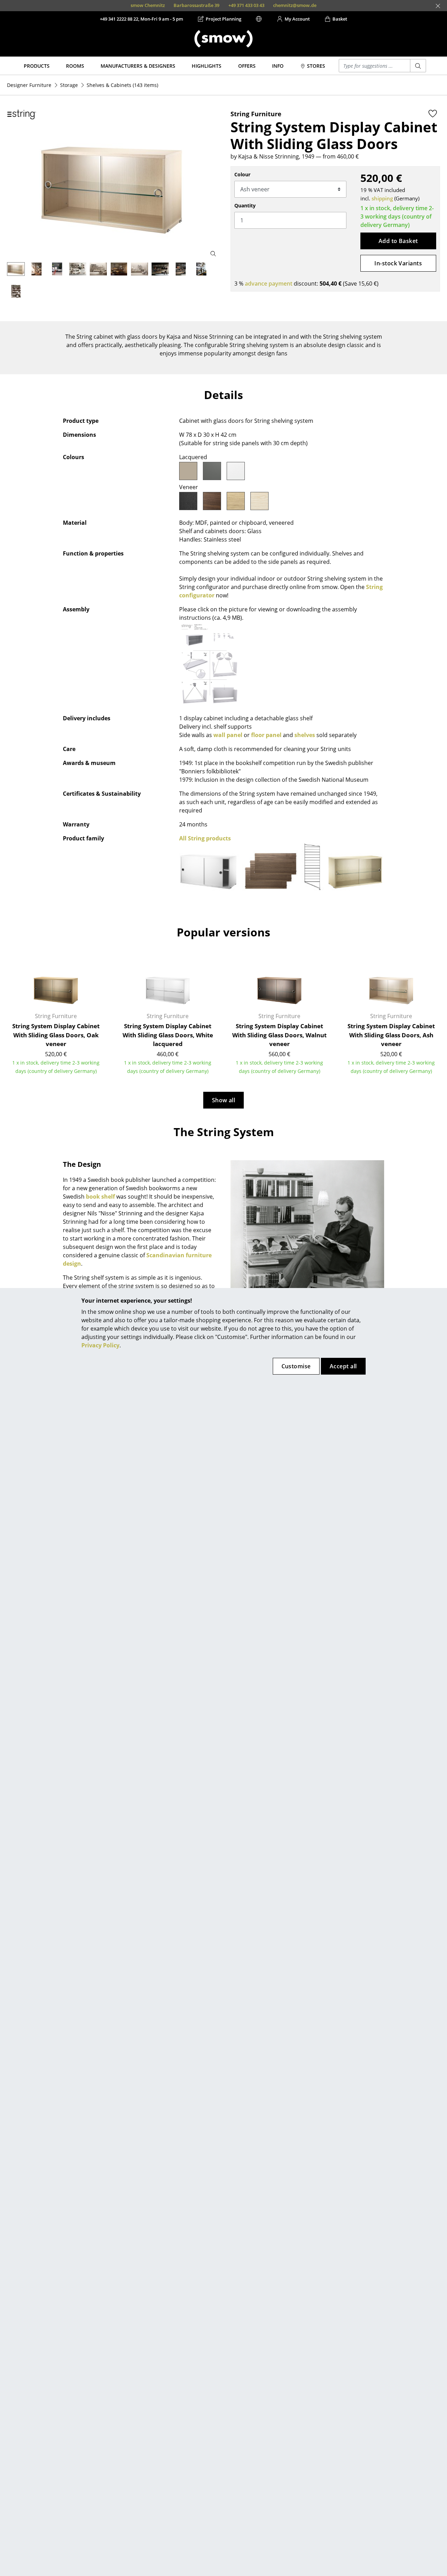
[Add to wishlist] (433, 113)
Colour (242, 174)
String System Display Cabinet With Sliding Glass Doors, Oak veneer (56, 1035)
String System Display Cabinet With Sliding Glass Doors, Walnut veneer (279, 1035)
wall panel (228, 735)
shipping (382, 198)
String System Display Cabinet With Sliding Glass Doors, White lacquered (168, 1035)
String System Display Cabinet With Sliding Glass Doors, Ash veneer (391, 1035)
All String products (205, 838)
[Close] (438, 6)
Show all (224, 1100)
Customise (296, 1366)
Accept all (343, 1366)
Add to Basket (398, 241)
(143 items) (122, 85)
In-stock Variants (398, 263)
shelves (305, 735)
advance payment (269, 284)
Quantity (245, 205)
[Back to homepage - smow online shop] (223, 39)
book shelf (100, 1197)
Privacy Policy (100, 1345)
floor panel (266, 735)
